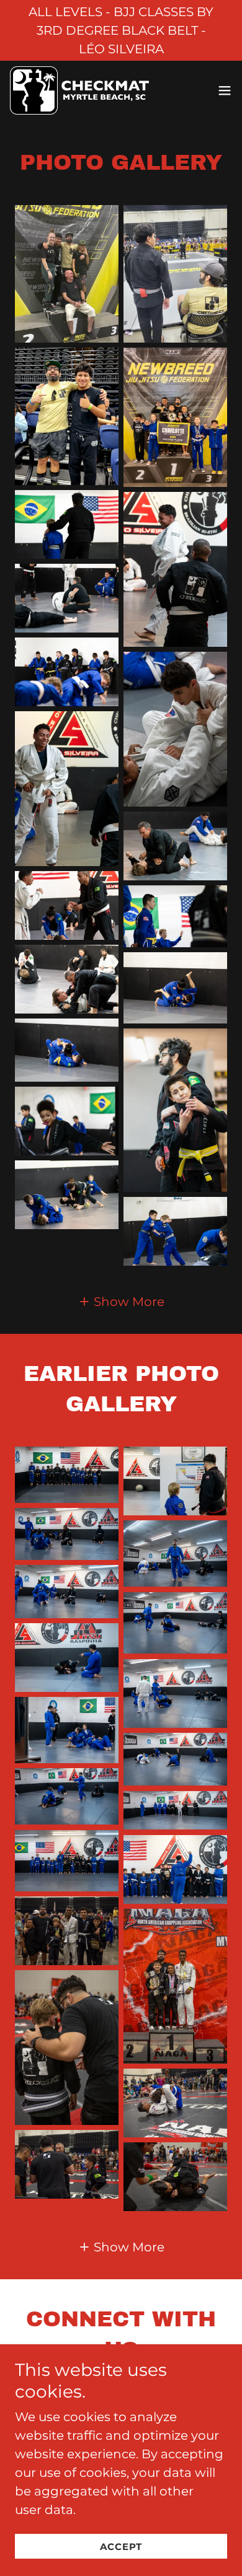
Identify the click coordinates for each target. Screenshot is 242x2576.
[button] (225, 90)
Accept (121, 2547)
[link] (79, 90)
